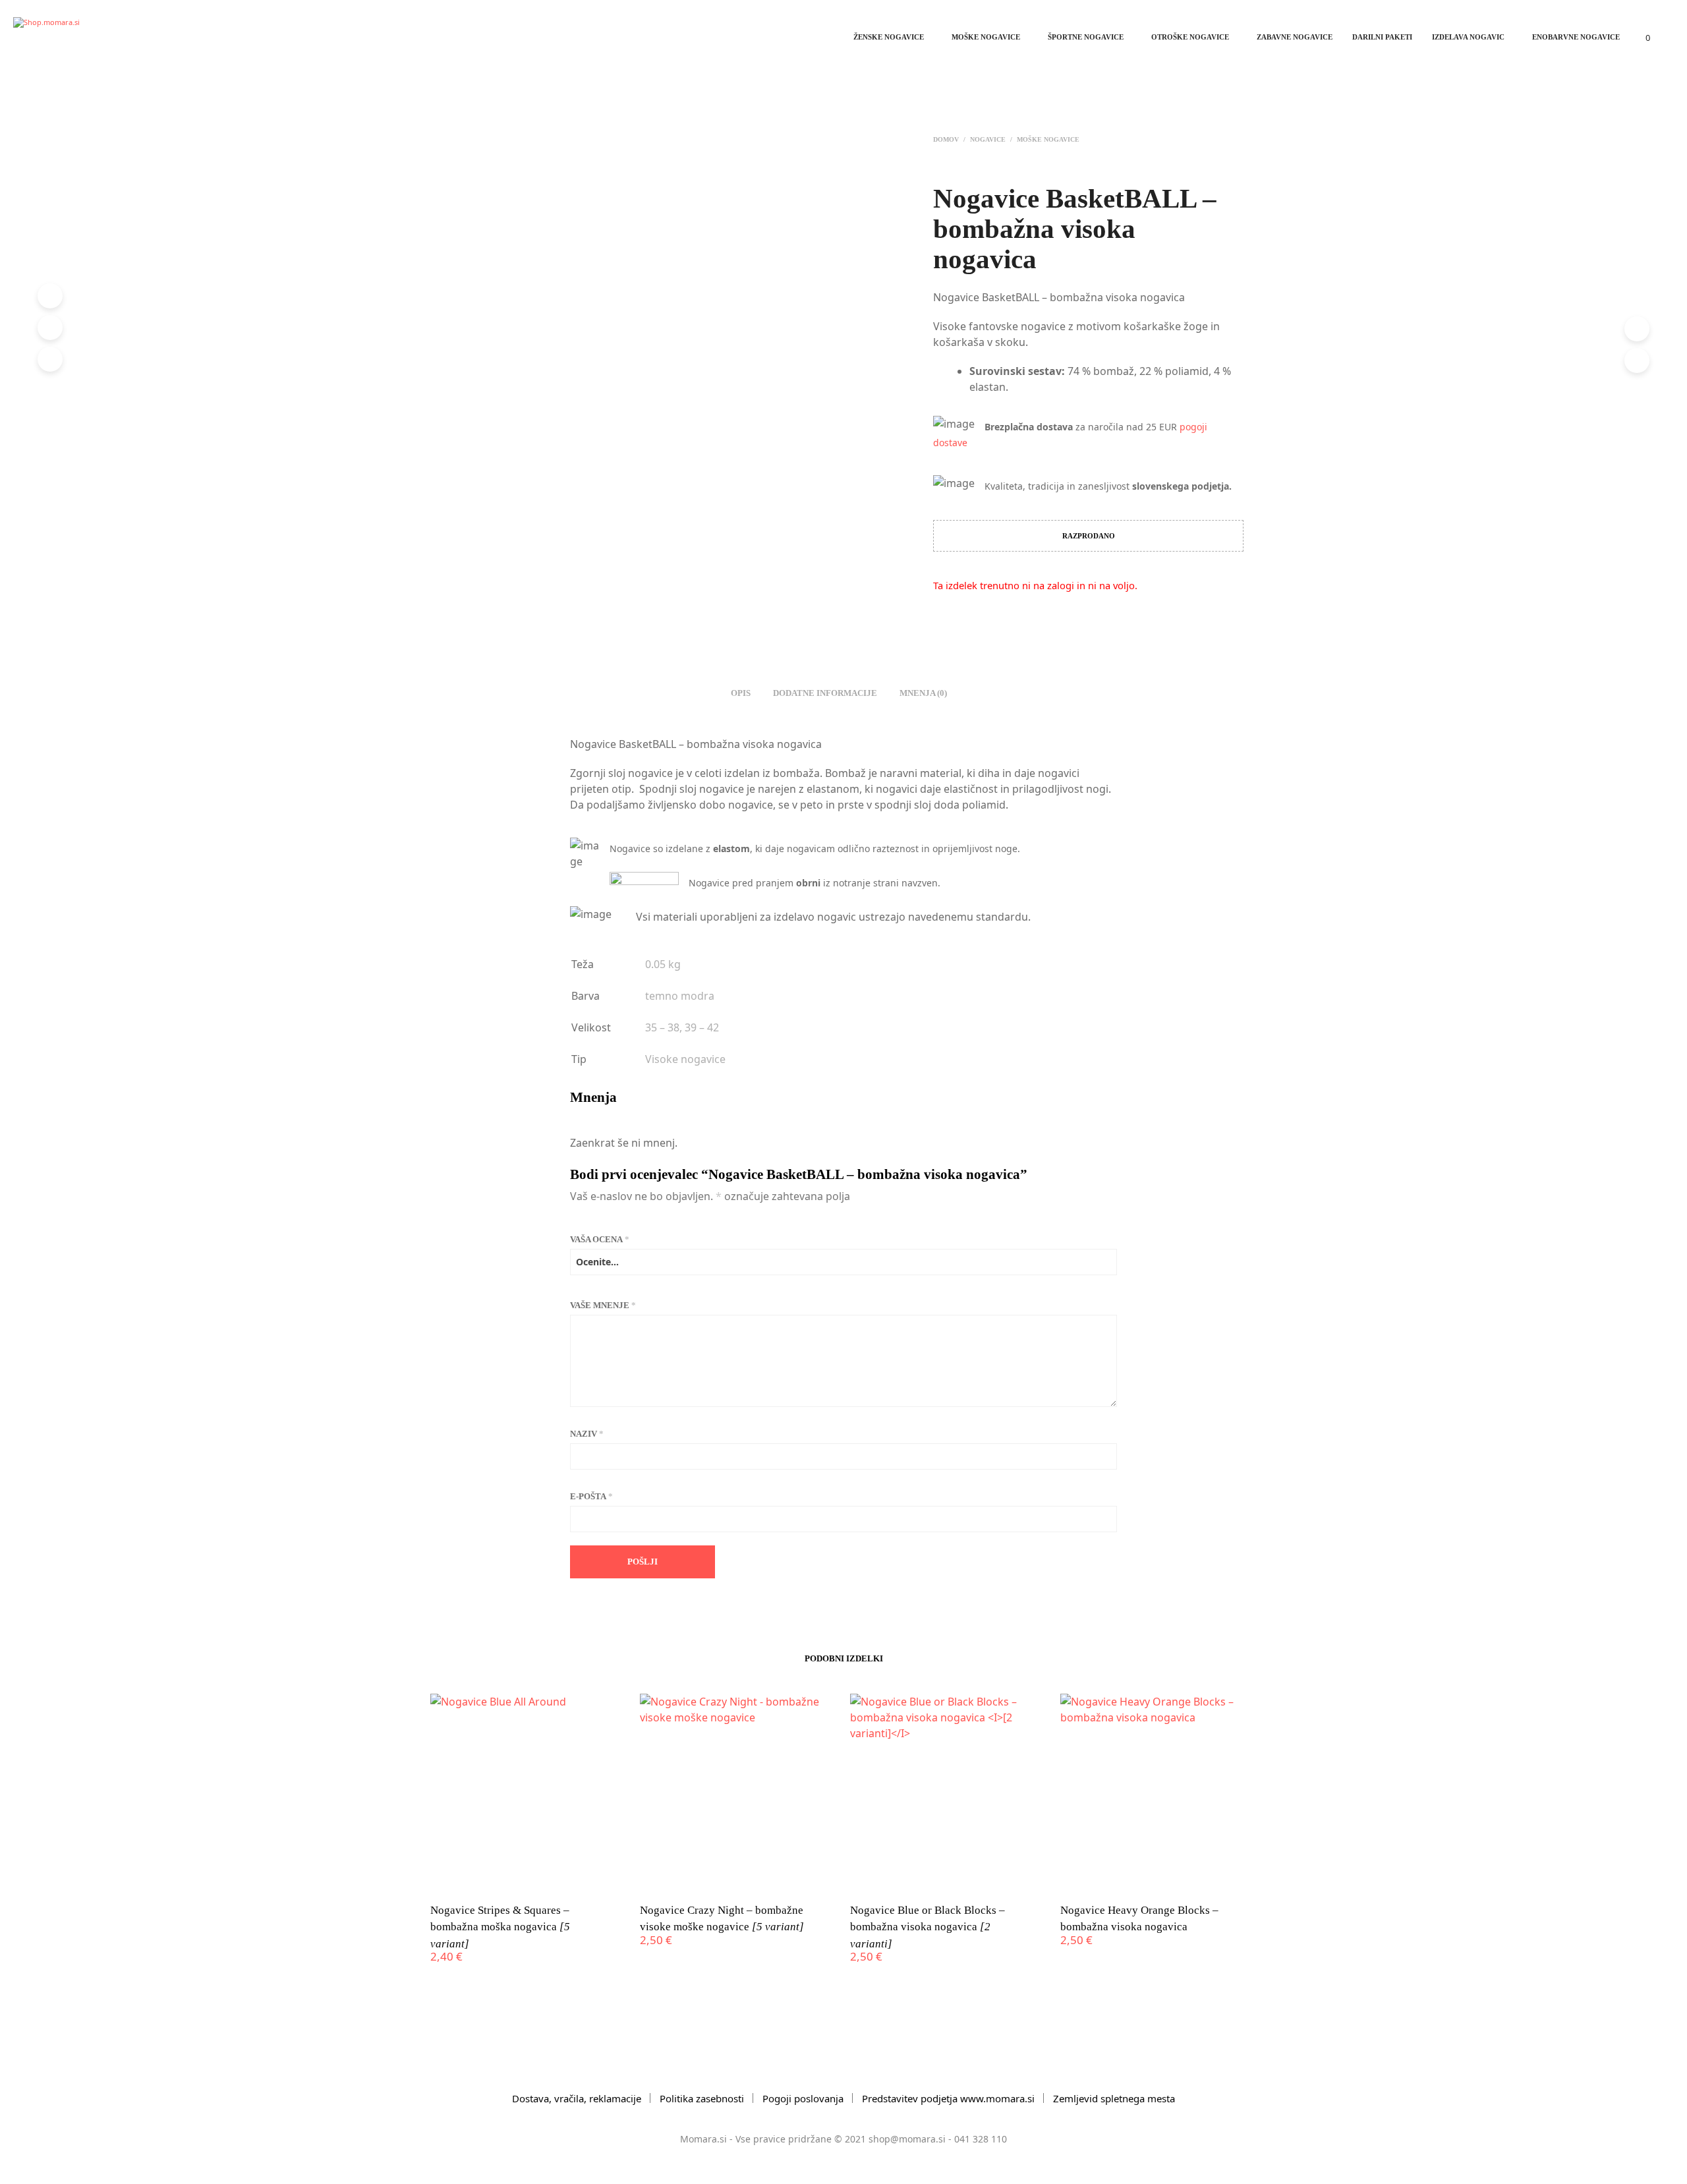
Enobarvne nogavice (1576, 37)
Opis (741, 693)
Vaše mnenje (603, 1305)
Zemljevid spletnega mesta (1114, 2098)
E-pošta (591, 1496)
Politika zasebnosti (702, 2098)
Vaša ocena (600, 1239)
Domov (946, 139)
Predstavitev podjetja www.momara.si (948, 2098)
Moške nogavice (986, 37)
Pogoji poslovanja (803, 2098)
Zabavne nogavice (1295, 37)
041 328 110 (981, 2139)
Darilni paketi (1382, 37)
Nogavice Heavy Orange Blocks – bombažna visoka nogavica (1139, 1919)
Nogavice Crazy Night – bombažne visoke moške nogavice (722, 1919)
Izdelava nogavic (1468, 37)
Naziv (587, 1434)
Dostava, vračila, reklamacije (577, 2098)
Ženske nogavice (889, 37)
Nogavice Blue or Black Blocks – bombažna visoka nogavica (928, 1927)
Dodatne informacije (825, 693)
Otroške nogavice (1190, 37)
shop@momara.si (907, 2139)
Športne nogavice (1086, 37)
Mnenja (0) (923, 693)
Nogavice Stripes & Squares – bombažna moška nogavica (500, 1927)
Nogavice (988, 139)
